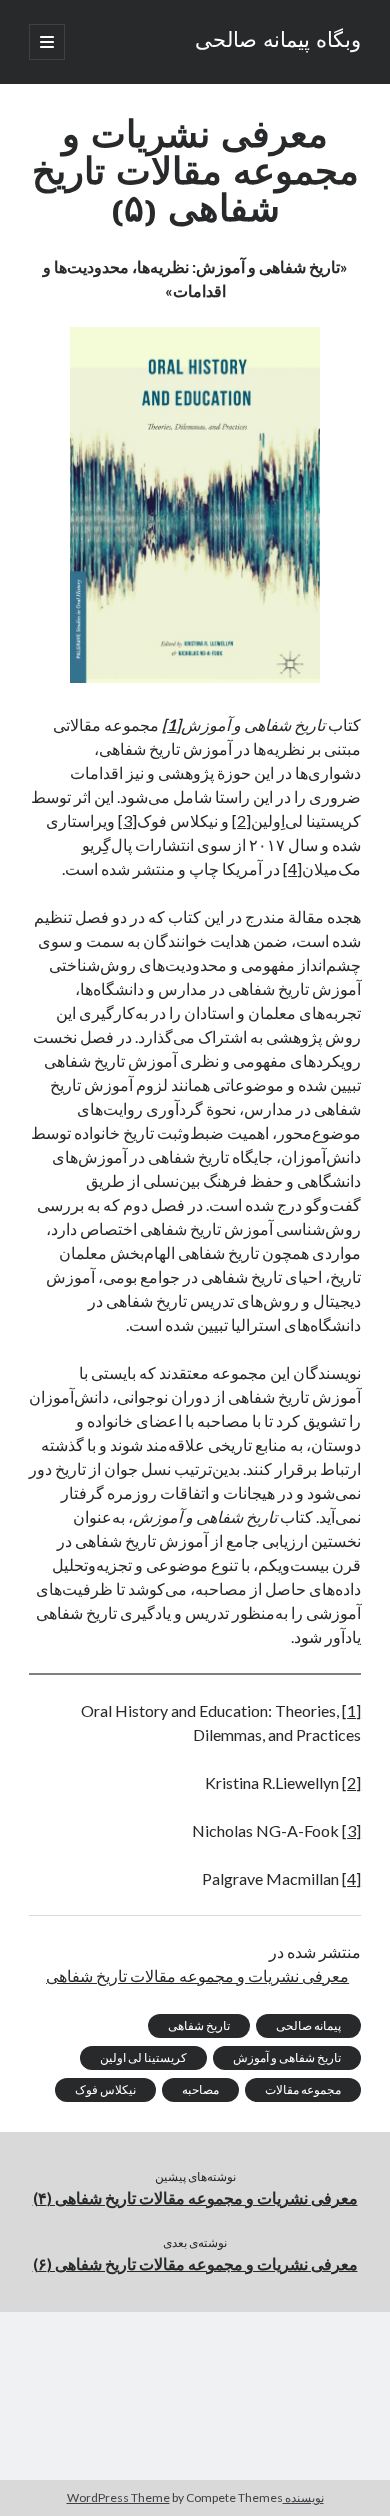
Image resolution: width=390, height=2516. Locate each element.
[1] (351, 1710)
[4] (292, 868)
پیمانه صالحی (308, 2025)
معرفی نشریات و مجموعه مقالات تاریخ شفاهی (197, 1975)
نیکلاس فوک (105, 2089)
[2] (241, 820)
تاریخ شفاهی (199, 2025)
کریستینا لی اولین (143, 2057)
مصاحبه (200, 2089)
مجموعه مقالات (303, 2089)
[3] (127, 820)
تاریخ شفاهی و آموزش (287, 2057)
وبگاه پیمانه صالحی (278, 42)
